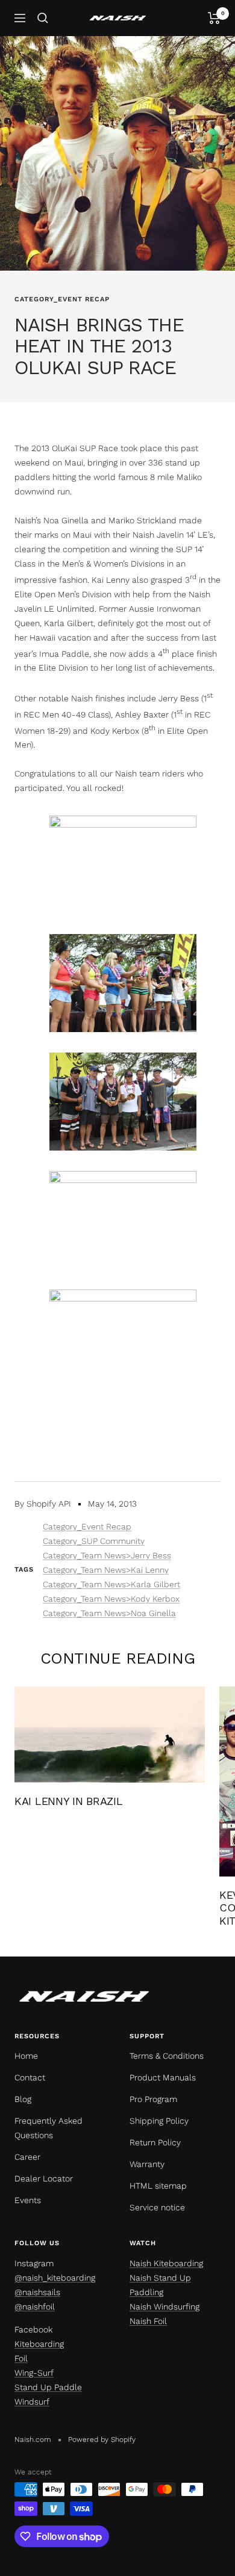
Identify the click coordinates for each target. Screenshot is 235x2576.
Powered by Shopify (102, 2439)
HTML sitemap (158, 2186)
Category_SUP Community (94, 1541)
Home (26, 2056)
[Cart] (214, 18)
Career (27, 2157)
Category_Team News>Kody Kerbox (111, 1599)
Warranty (147, 2164)
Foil (21, 2358)
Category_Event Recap (62, 299)
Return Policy (155, 2142)
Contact (30, 2077)
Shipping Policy (159, 2121)
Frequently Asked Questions (49, 2128)
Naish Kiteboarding (166, 2263)
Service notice (157, 2207)
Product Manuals (163, 2077)
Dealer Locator (44, 2178)
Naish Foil (148, 2321)
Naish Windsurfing (164, 2307)
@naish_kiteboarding (55, 2278)
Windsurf (32, 2402)
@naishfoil (35, 2307)
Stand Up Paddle (48, 2387)
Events (28, 2200)
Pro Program (153, 2099)
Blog (23, 2099)
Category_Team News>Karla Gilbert (111, 1584)
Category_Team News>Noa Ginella (109, 1613)
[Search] (43, 18)
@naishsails (37, 2292)
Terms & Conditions (167, 2056)
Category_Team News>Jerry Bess (107, 1555)
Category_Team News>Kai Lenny (106, 1570)
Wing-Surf (34, 2373)
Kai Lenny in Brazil (68, 1801)
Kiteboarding (39, 2344)
